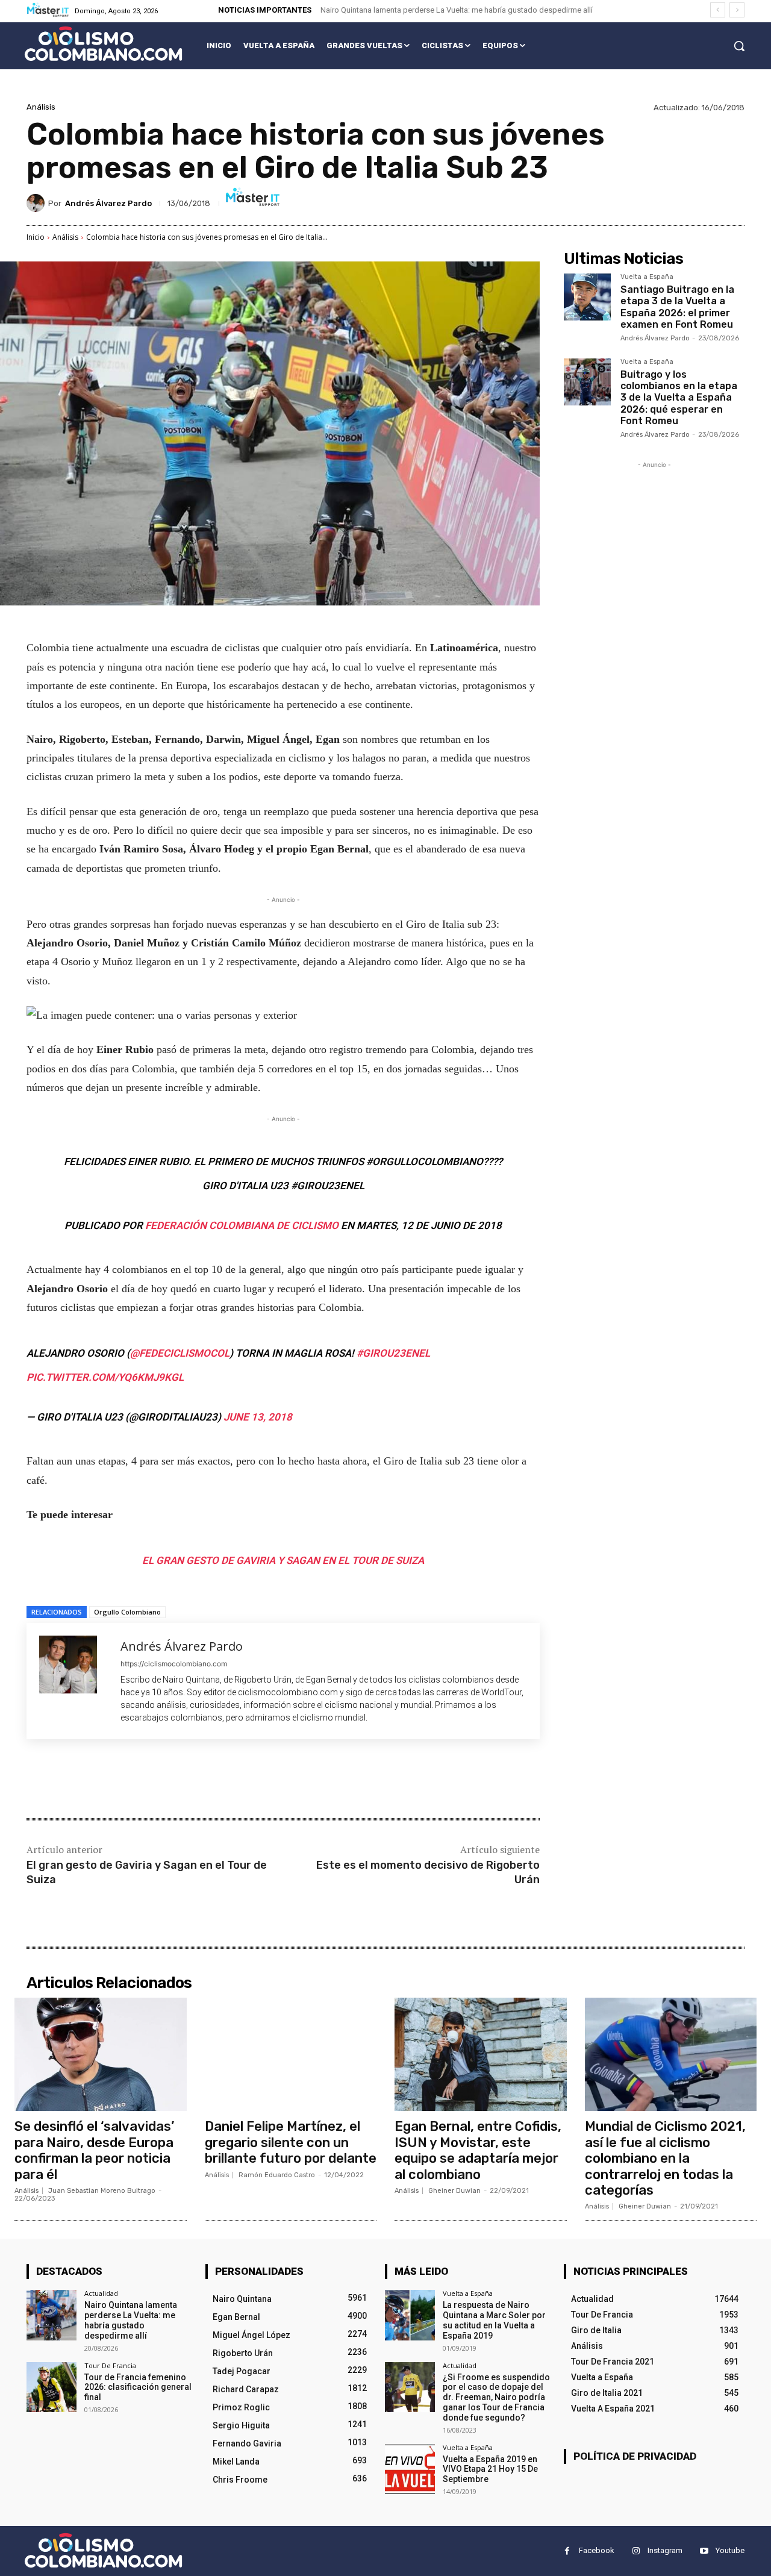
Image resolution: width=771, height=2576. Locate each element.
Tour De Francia (110, 2365)
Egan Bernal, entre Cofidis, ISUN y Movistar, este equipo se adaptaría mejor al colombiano (478, 2150)
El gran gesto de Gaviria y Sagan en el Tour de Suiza (283, 1560)
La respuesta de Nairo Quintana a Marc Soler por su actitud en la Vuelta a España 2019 (494, 2320)
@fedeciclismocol (180, 1353)
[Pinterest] (169, 1780)
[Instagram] (636, 2551)
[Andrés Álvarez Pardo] (37, 203)
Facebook (597, 2550)
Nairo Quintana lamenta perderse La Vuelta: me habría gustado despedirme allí (457, 10)
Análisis (41, 107)
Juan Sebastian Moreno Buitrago (102, 2191)
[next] (737, 10)
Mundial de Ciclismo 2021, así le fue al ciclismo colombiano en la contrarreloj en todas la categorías (665, 2158)
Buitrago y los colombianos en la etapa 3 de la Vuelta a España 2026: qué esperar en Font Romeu (679, 398)
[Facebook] (113, 1780)
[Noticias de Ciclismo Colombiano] (103, 44)
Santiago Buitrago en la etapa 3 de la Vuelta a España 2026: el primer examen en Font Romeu (677, 307)
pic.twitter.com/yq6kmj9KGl (105, 1377)
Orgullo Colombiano (127, 1612)
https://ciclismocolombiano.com (174, 1664)
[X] (141, 1780)
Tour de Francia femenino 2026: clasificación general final (138, 2387)
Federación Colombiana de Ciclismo (242, 1225)
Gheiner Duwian (454, 2191)
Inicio (36, 237)
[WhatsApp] (196, 1780)
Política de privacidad (635, 2456)
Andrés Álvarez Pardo (108, 203)
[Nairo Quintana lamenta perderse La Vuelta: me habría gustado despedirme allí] (52, 2315)
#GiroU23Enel (393, 1353)
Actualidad (101, 2293)
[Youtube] (704, 2551)
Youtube (730, 2550)
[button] (739, 46)
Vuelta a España (647, 277)
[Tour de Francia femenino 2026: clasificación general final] (52, 2387)
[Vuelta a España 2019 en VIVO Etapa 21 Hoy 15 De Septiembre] (410, 2469)
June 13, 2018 (258, 1417)
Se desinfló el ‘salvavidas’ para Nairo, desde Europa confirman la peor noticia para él (94, 2150)
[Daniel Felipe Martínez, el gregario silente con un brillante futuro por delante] (291, 2054)
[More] (225, 1780)
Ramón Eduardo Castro (277, 2175)
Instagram (665, 2550)
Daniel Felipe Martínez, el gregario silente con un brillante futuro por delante (291, 2142)
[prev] (718, 10)
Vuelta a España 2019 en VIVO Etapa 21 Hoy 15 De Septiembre (490, 2469)
